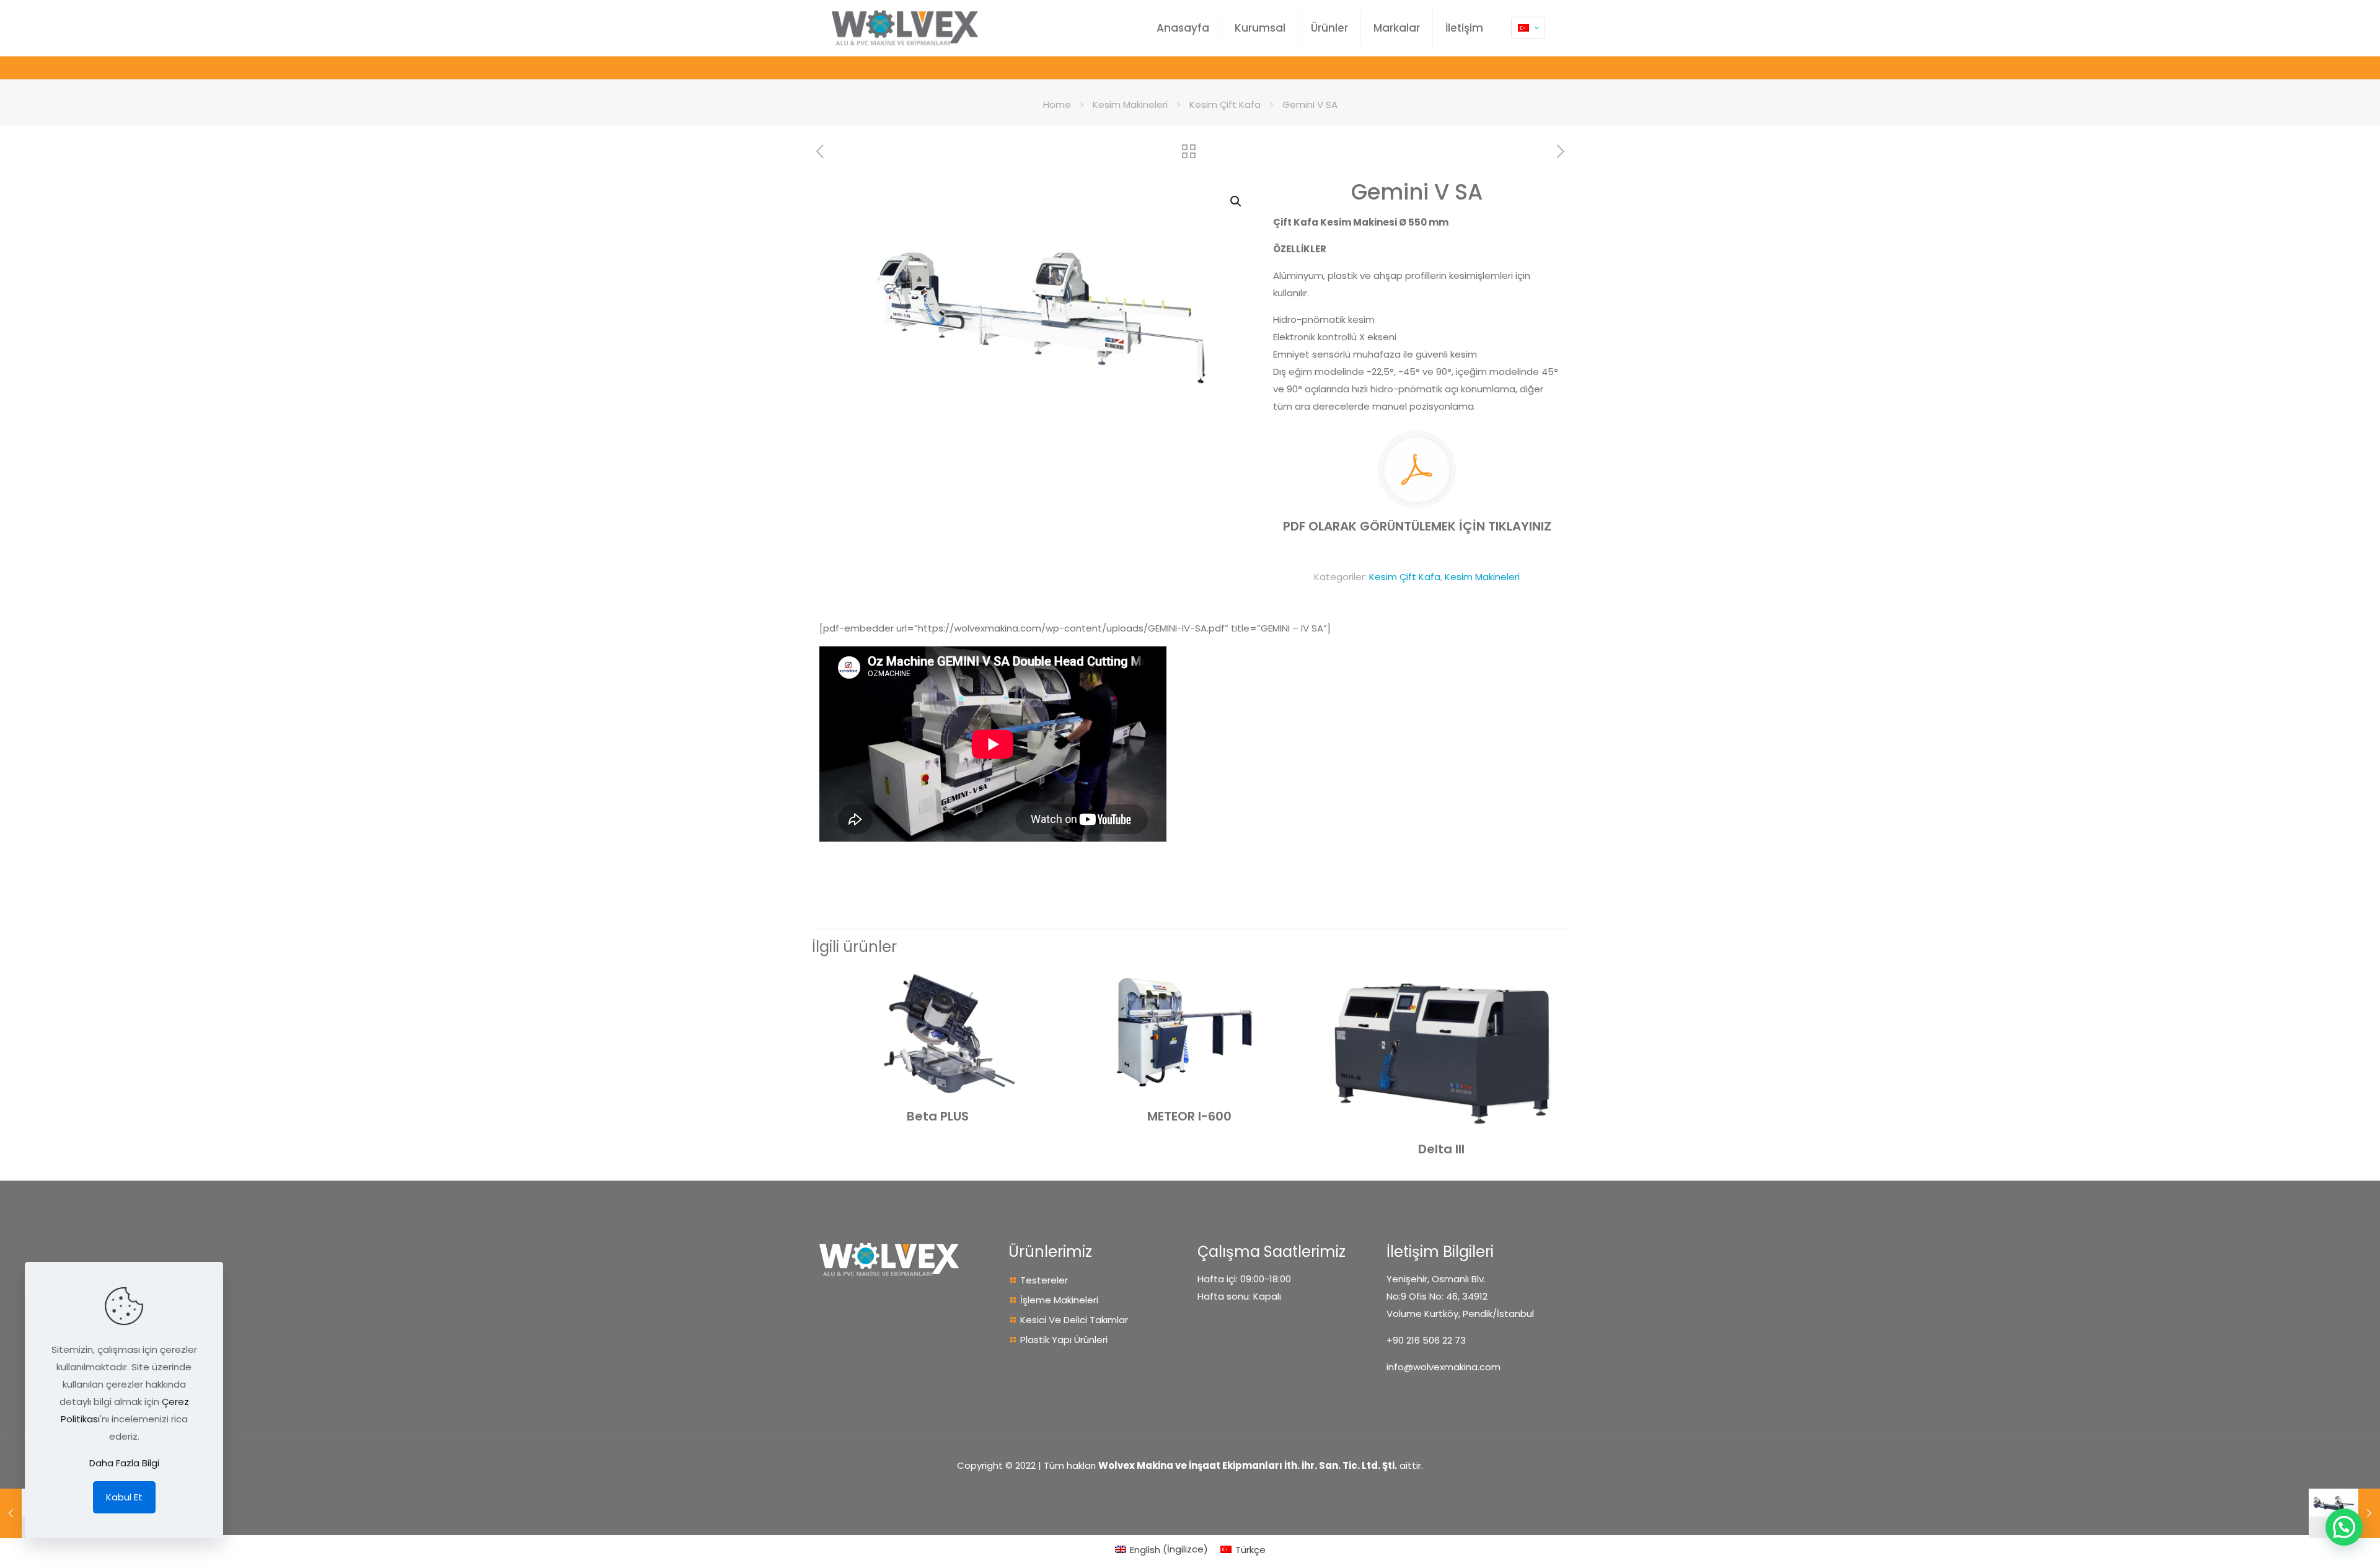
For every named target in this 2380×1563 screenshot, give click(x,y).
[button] (1236, 201)
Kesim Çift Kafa (1225, 104)
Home (1057, 104)
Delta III (1441, 1149)
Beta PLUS (938, 1116)
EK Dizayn (1190, 1489)
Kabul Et (124, 1497)
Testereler (1044, 1280)
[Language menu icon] (1528, 28)
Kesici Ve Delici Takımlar (1074, 1320)
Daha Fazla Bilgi (124, 1463)
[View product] (1039, 983)
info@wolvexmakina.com (1443, 1367)
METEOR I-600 (1189, 1116)
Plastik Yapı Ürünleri (1064, 1340)
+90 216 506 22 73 (1426, 1340)
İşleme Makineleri (1059, 1300)
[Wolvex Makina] (905, 28)
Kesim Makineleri (1130, 104)
